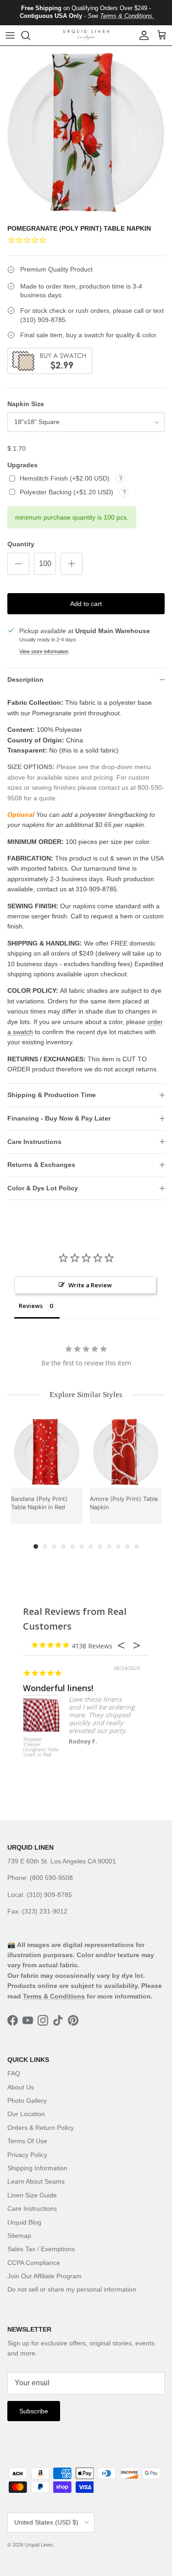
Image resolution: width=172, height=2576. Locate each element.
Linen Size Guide (32, 2195)
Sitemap (19, 2236)
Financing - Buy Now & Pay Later (59, 1118)
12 (137, 1546)
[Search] (30, 35)
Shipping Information (37, 2168)
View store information (44, 651)
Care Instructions (34, 1142)
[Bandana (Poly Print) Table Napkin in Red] (47, 1452)
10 (118, 1546)
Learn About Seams (36, 2181)
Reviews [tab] (31, 1306)
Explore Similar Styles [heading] (86, 1395)
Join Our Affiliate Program (44, 2276)
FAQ (14, 2073)
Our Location (26, 2114)
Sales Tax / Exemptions (41, 2249)
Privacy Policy (27, 2155)
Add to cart (86, 604)
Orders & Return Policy (41, 2128)
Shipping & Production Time (52, 1095)
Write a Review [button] (90, 1285)
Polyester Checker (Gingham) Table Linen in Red (41, 1747)
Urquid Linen (39, 2545)
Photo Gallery (27, 2100)
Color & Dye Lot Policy (43, 1188)
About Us (21, 2087)
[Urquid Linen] (86, 35)
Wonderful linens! (58, 1688)
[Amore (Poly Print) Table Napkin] (126, 1452)
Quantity (21, 544)
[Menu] (10, 35)
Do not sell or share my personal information (72, 2289)
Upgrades (22, 465)
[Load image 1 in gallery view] (86, 132)
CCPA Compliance (34, 2263)
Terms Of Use (27, 2141)
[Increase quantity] (72, 564)
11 (128, 1546)
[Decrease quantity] (18, 564)
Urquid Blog (24, 2222)
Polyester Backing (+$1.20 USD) (67, 492)
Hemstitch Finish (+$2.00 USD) (66, 478)
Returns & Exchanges (41, 1165)
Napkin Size (26, 404)
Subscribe (34, 2411)
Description (25, 679)
